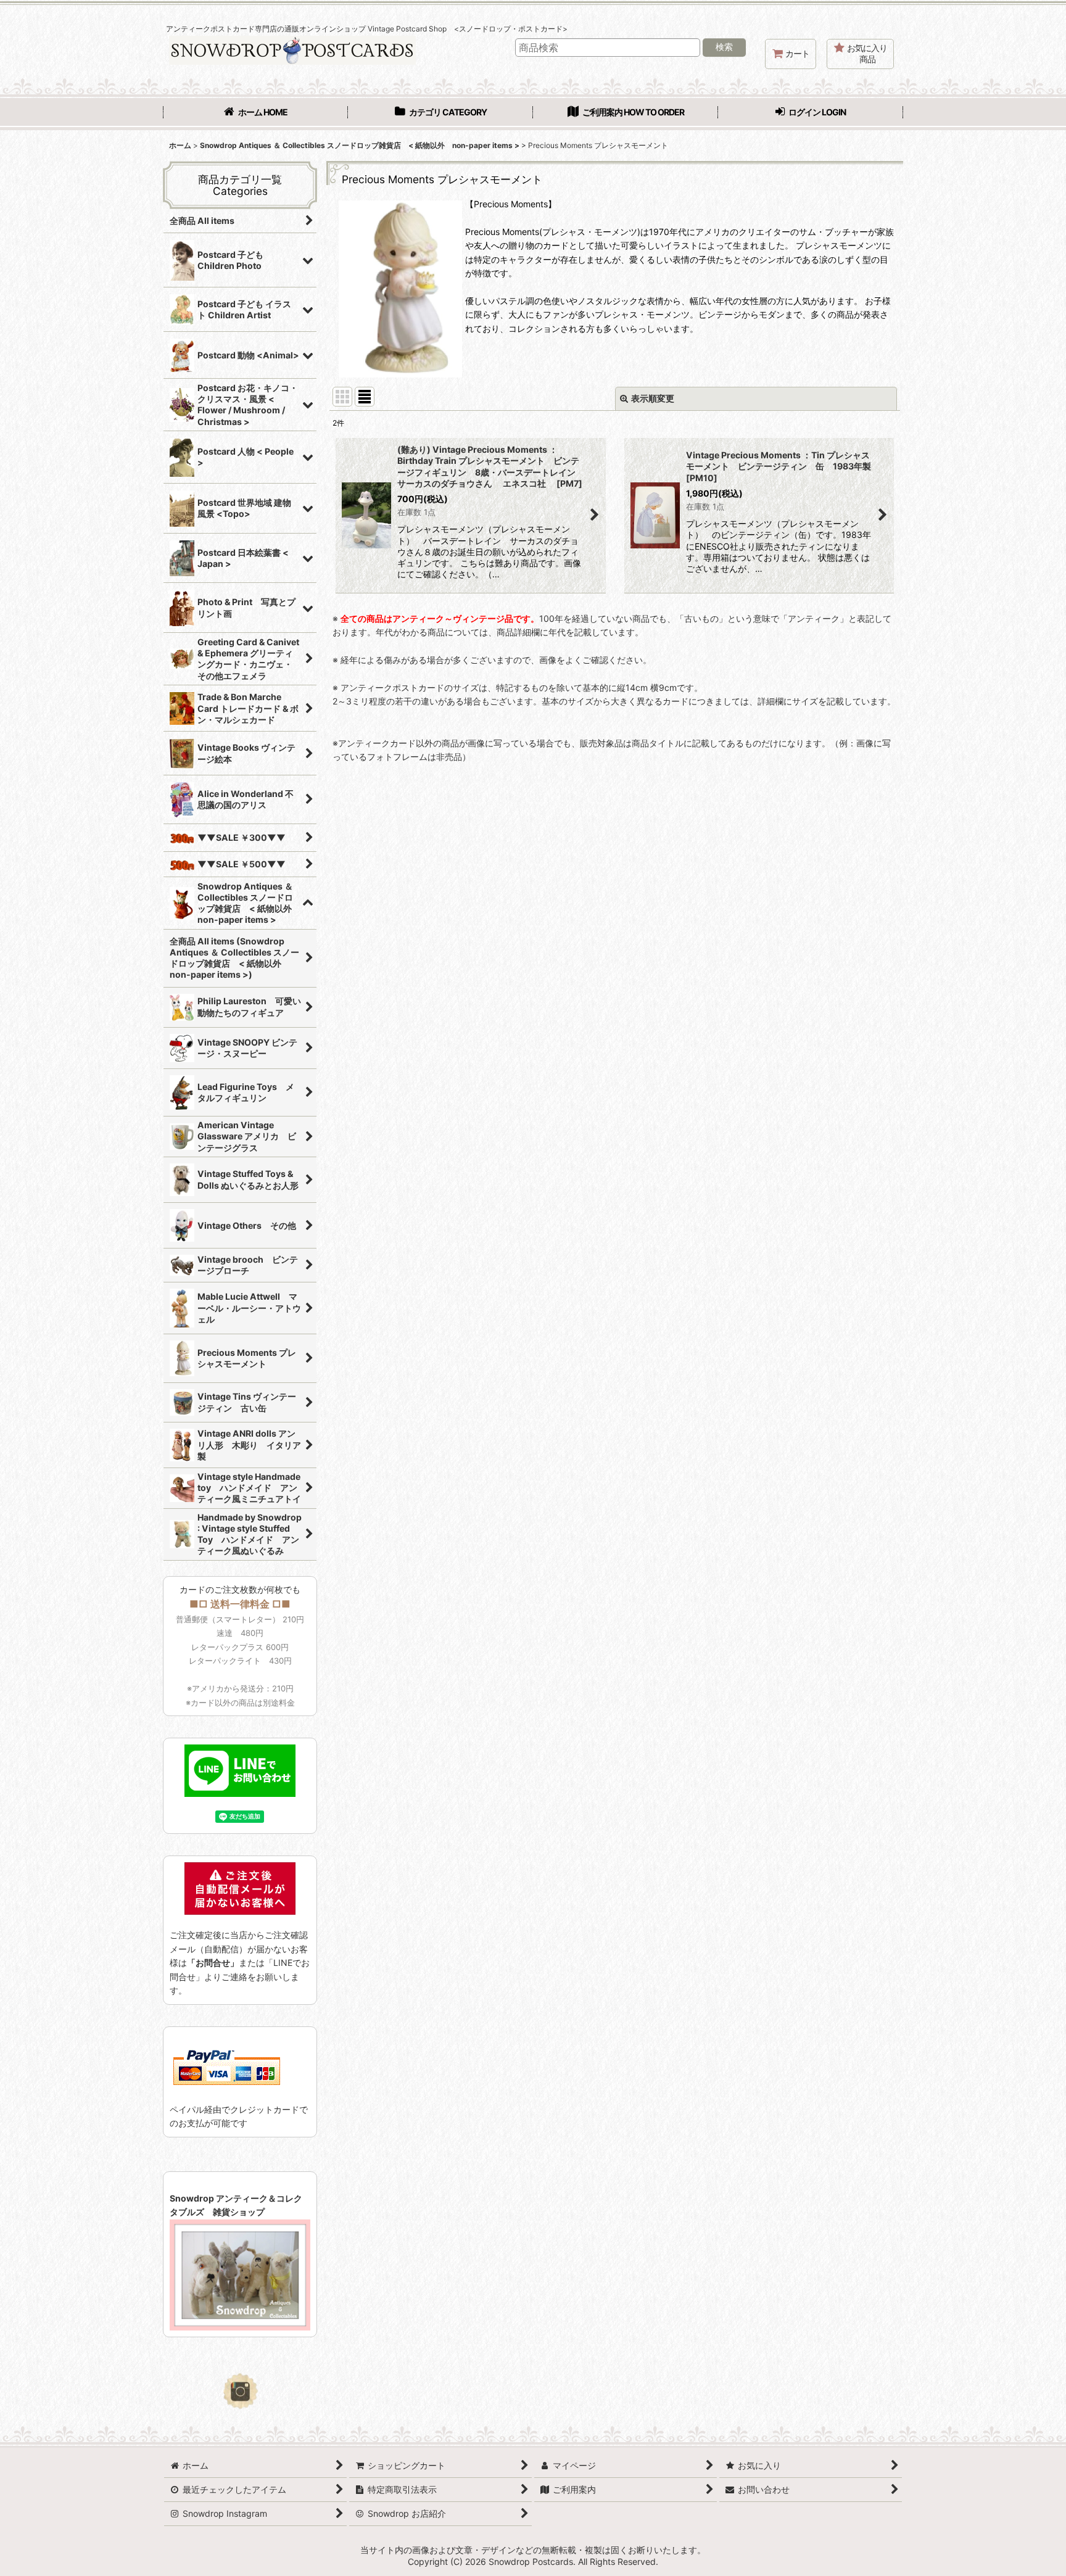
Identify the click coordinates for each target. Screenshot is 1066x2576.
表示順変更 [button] (653, 398)
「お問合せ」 (213, 1963)
